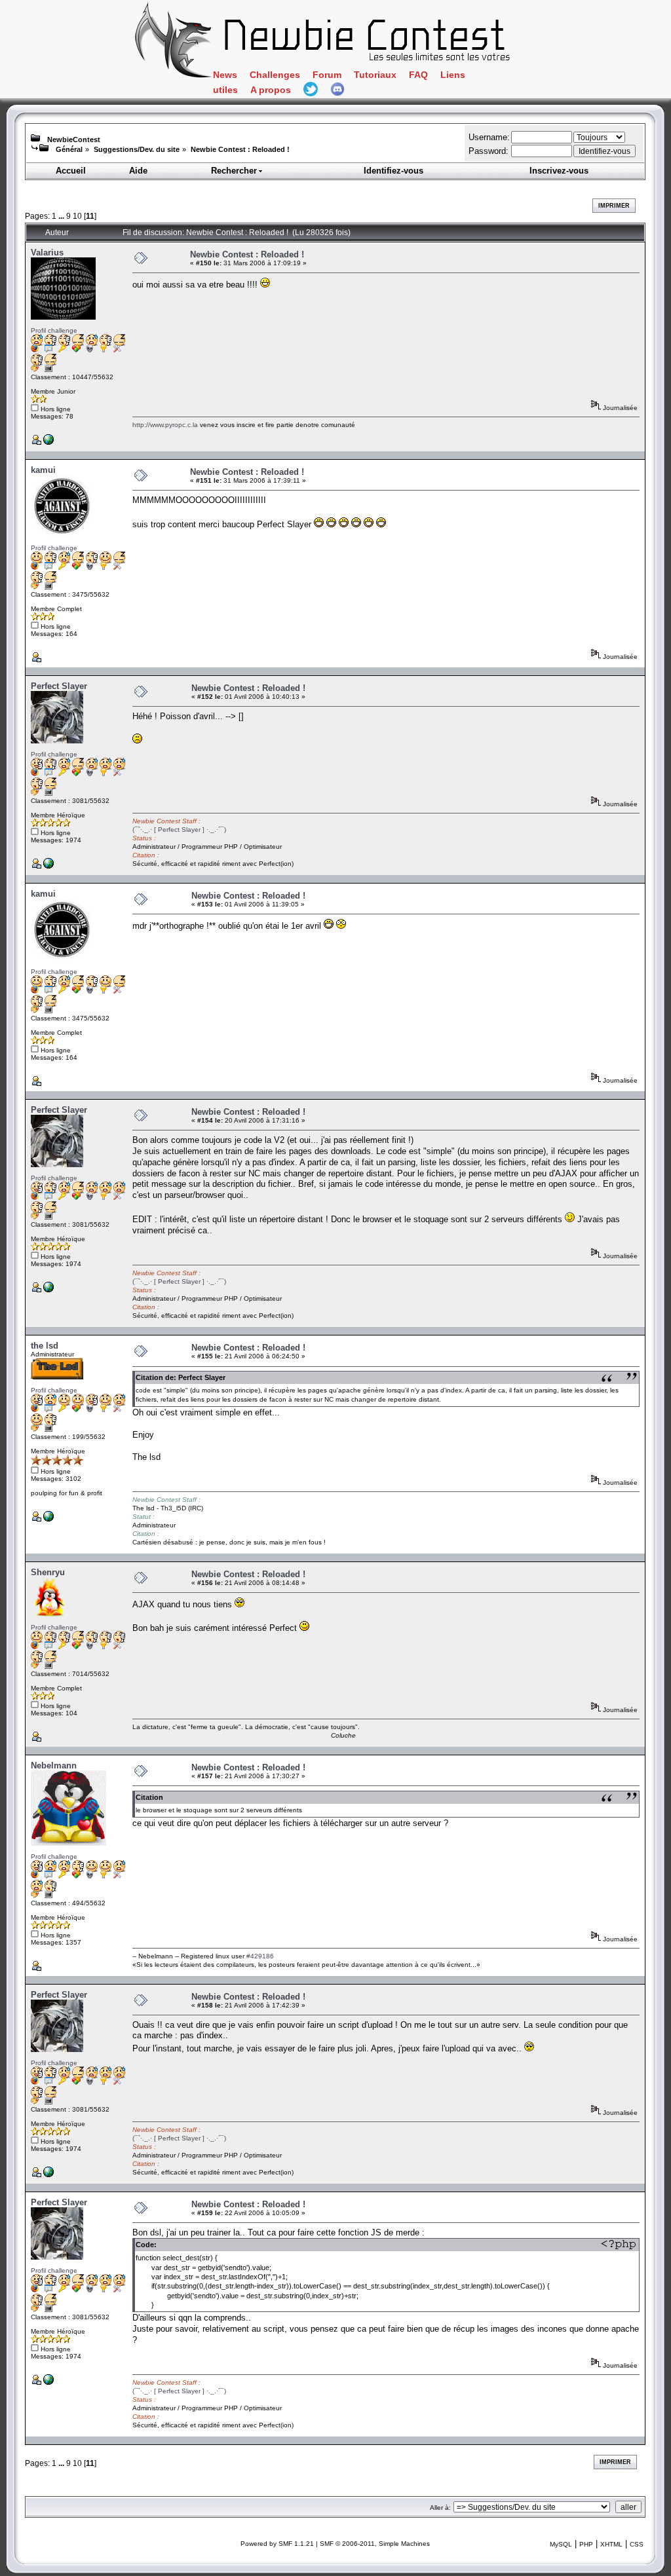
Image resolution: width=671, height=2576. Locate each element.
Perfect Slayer (59, 686)
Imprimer (614, 206)
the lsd (45, 1346)
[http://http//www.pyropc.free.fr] (48, 442)
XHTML (611, 2544)
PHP (586, 2544)
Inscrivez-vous (559, 171)
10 (77, 216)
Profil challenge (54, 330)
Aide (138, 171)
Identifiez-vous (393, 171)
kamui (43, 470)
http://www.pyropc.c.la (165, 425)
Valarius (47, 252)
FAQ (418, 75)
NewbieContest (74, 140)
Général (69, 149)
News (225, 75)
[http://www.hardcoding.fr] (48, 866)
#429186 (260, 1956)
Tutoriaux (375, 75)
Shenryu (48, 1572)
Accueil (71, 171)
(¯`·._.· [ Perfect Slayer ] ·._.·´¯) (179, 830)
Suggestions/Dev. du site (137, 149)
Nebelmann (54, 1765)
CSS (637, 2544)
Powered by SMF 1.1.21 (277, 2544)
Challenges (275, 75)
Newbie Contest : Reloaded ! (240, 149)
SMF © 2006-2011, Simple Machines (375, 2544)
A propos (271, 90)
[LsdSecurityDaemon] (48, 1519)
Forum (327, 75)
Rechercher (234, 171)
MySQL (561, 2544)
